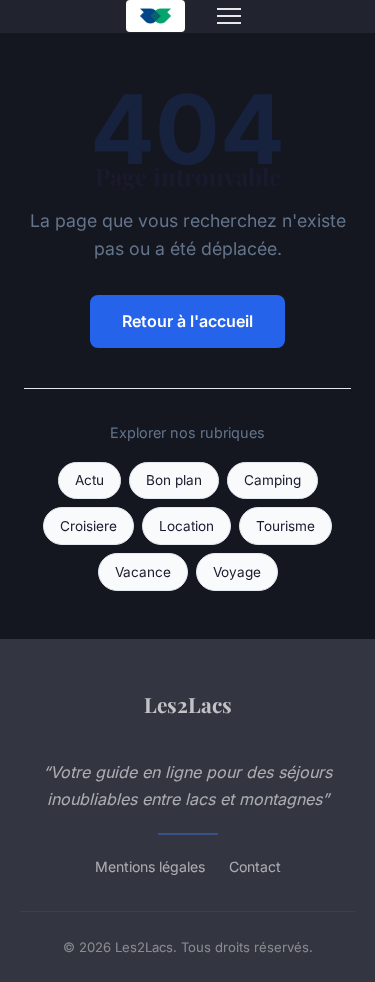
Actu (89, 480)
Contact (255, 866)
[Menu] (229, 16)
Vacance (143, 572)
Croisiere (88, 526)
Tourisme (285, 526)
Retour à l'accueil (187, 321)
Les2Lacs (188, 704)
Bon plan (174, 480)
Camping (272, 480)
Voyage (237, 572)
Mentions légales (150, 866)
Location (186, 526)
